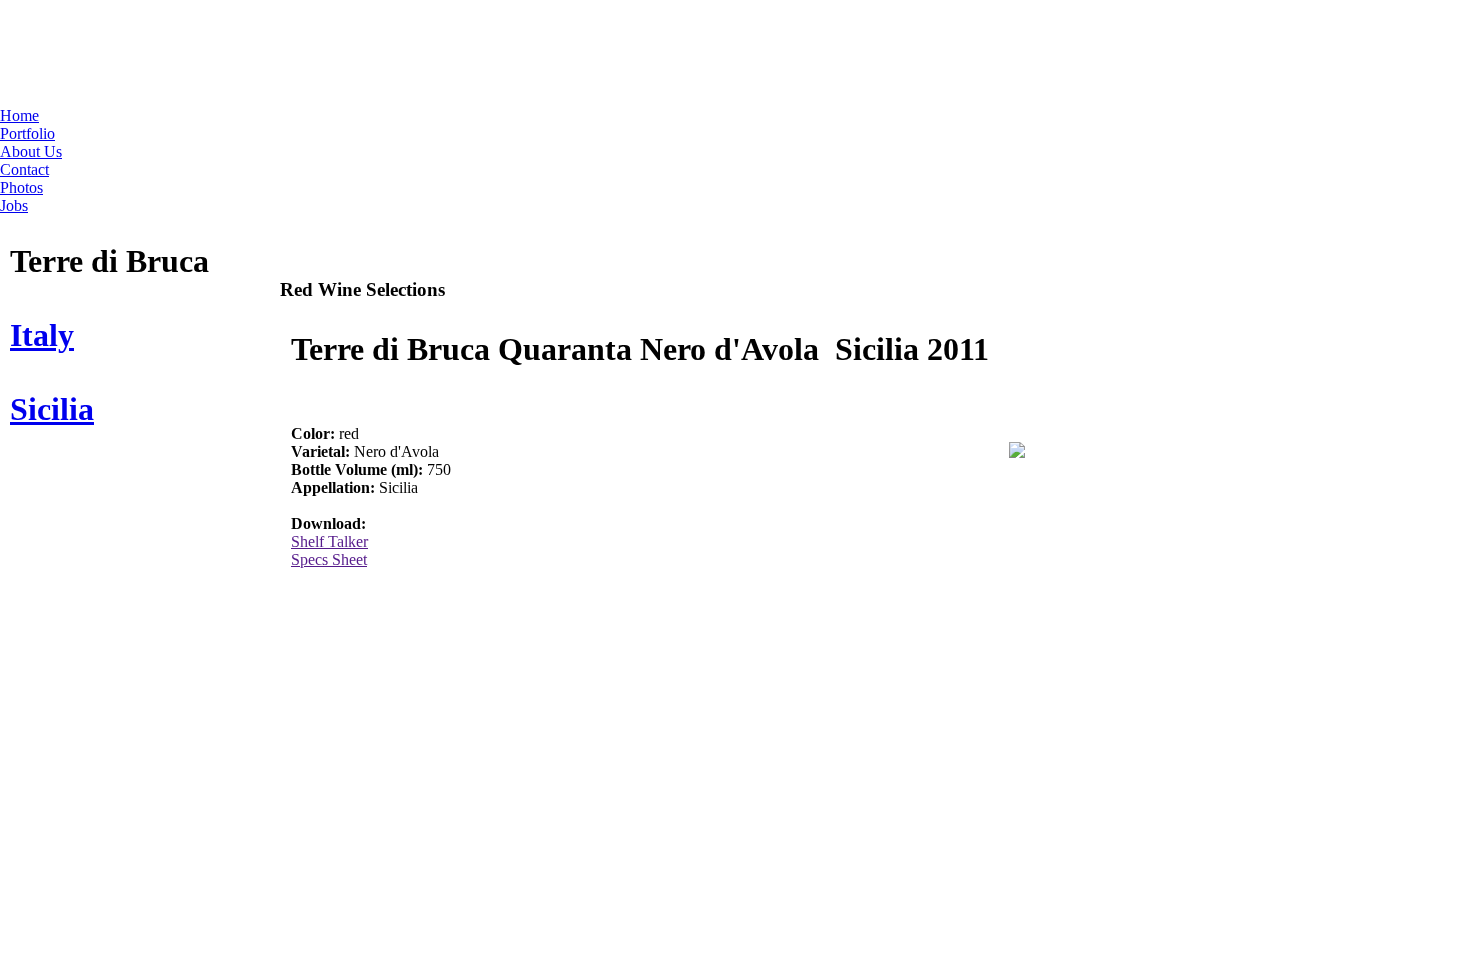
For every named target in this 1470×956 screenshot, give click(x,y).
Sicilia (52, 409)
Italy (42, 335)
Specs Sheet (329, 559)
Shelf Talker (329, 541)
